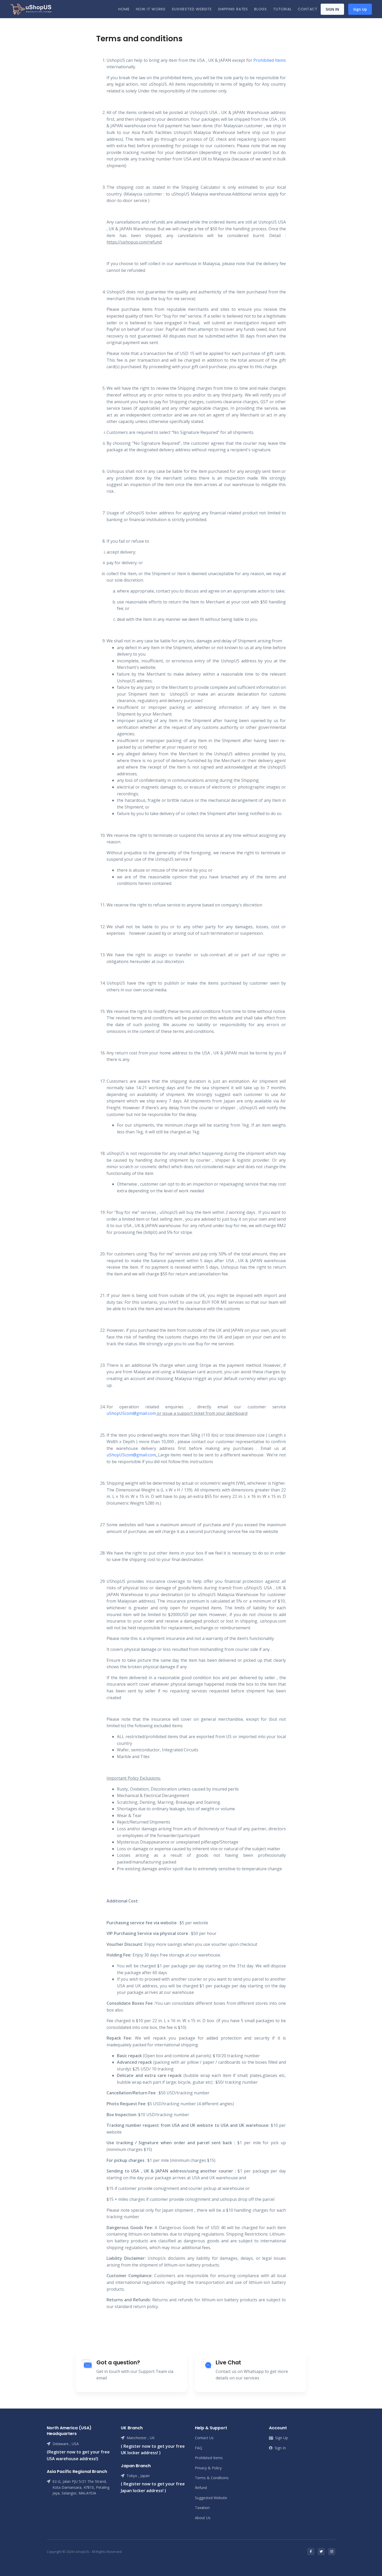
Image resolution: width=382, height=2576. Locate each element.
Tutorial (282, 9)
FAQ (199, 2448)
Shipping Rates (233, 9)
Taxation (202, 2508)
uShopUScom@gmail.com (131, 1413)
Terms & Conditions (212, 2478)
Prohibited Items (269, 60)
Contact (308, 9)
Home (124, 9)
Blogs (261, 9)
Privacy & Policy (208, 2468)
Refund (201, 2488)
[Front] (31, 9)
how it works (151, 9)
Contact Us (204, 2438)
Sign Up (360, 9)
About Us (203, 2518)
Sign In (332, 9)
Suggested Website (192, 9)
